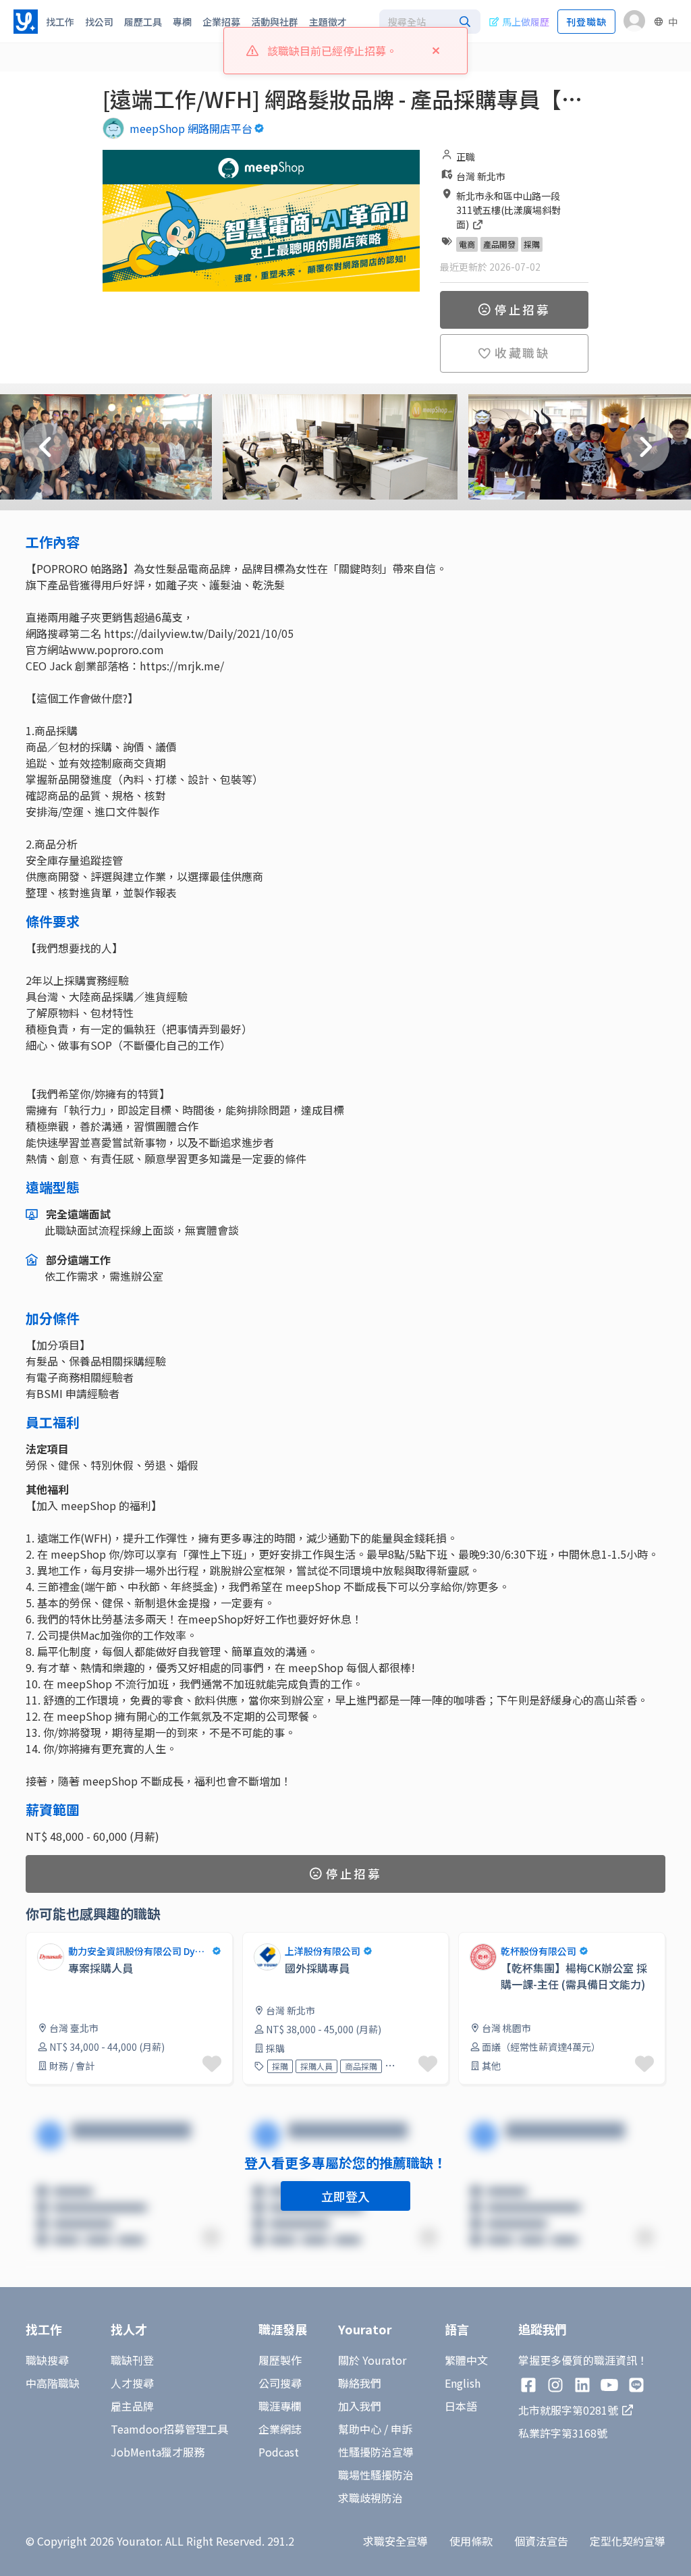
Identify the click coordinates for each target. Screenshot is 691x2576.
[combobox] (430, 22)
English (463, 2383)
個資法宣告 (541, 2541)
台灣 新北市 (481, 176)
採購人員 (316, 2066)
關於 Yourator (372, 2360)
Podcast (279, 2452)
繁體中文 (466, 2360)
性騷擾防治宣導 (376, 2452)
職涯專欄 (280, 2406)
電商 (467, 244)
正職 (466, 157)
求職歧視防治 (370, 2498)
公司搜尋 (280, 2383)
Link (36, 1940)
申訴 (402, 2429)
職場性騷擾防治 (376, 2475)
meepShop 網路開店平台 (191, 128)
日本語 (461, 2406)
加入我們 (360, 2406)
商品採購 (361, 2066)
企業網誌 (280, 2429)
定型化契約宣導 (628, 2541)
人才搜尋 (132, 2383)
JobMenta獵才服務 (158, 2452)
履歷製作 (280, 2360)
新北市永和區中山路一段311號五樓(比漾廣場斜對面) (508, 210)
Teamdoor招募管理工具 (169, 2429)
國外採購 (406, 2066)
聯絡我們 (360, 2383)
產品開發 (499, 244)
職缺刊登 (132, 2360)
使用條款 (471, 2541)
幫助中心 (360, 2429)
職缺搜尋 (47, 2360)
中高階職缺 (53, 2383)
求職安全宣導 (395, 2541)
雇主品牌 (132, 2406)
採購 (532, 244)
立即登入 (345, 2196)
